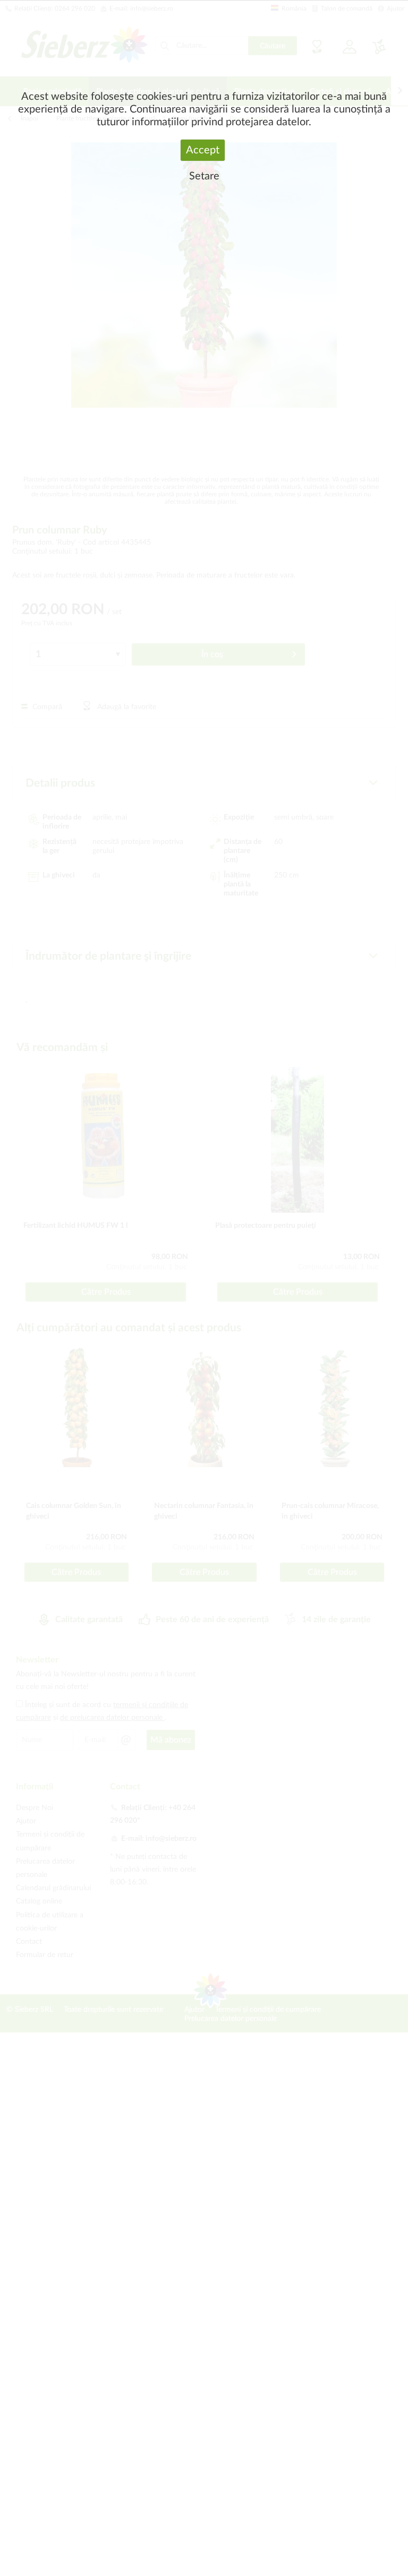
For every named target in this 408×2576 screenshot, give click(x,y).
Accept (203, 150)
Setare (204, 176)
